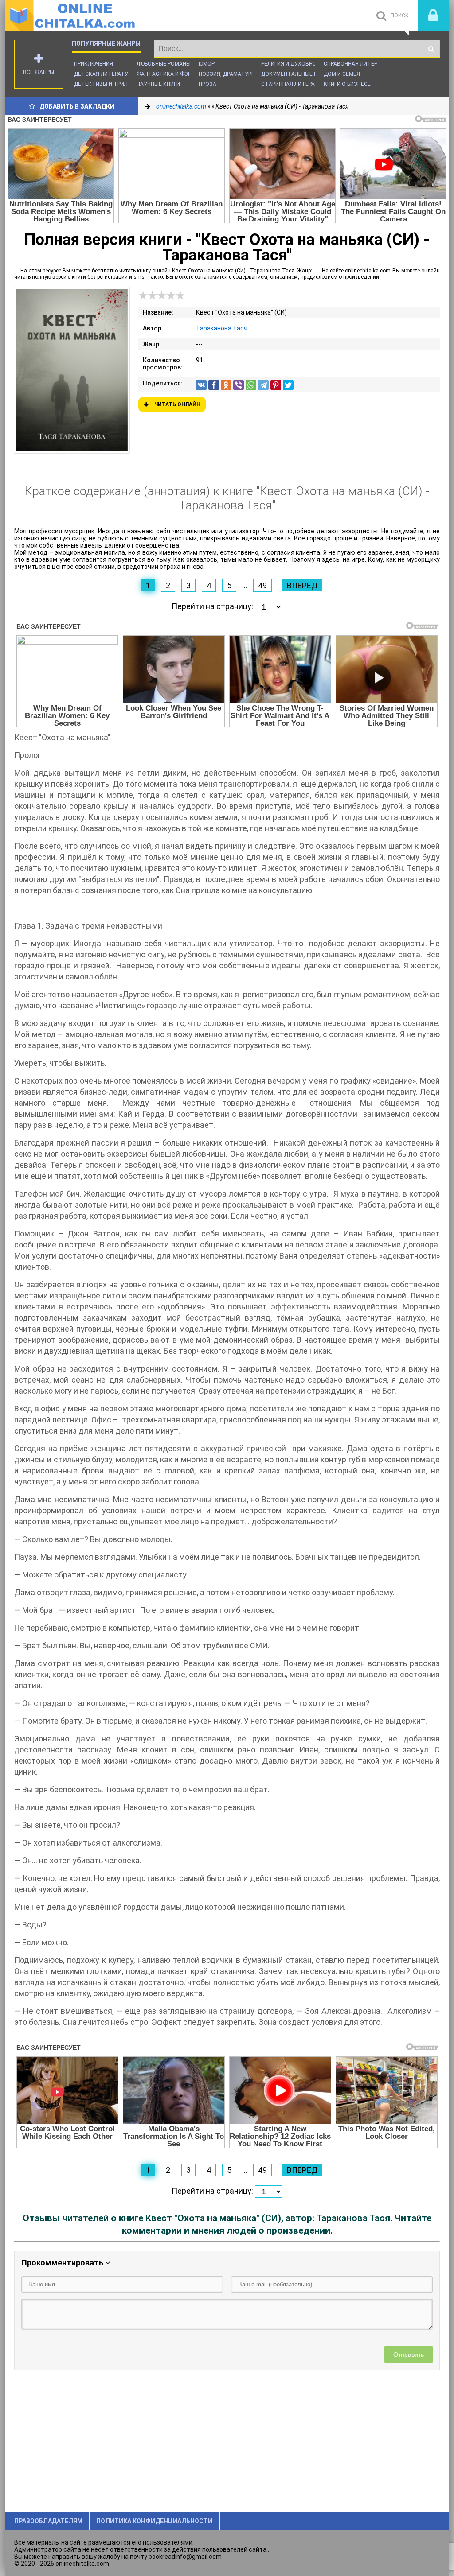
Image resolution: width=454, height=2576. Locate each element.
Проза (207, 84)
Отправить (409, 2355)
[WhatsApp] (251, 385)
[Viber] (239, 385)
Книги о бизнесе (347, 84)
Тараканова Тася (222, 328)
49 (262, 585)
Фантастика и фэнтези (171, 74)
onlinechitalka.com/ (72, 16)
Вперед (302, 585)
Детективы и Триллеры (108, 84)
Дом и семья (342, 74)
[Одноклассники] (226, 385)
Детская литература (104, 74)
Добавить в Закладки (77, 106)
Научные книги (158, 84)
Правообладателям (48, 2521)
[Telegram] (263, 385)
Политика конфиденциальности (154, 2521)
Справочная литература (359, 64)
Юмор (207, 64)
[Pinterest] (276, 385)
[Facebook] (214, 385)
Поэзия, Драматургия (230, 74)
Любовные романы (164, 64)
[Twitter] (288, 385)
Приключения (94, 64)
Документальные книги (296, 74)
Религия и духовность (294, 64)
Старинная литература (295, 84)
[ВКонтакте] (201, 385)
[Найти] (431, 49)
